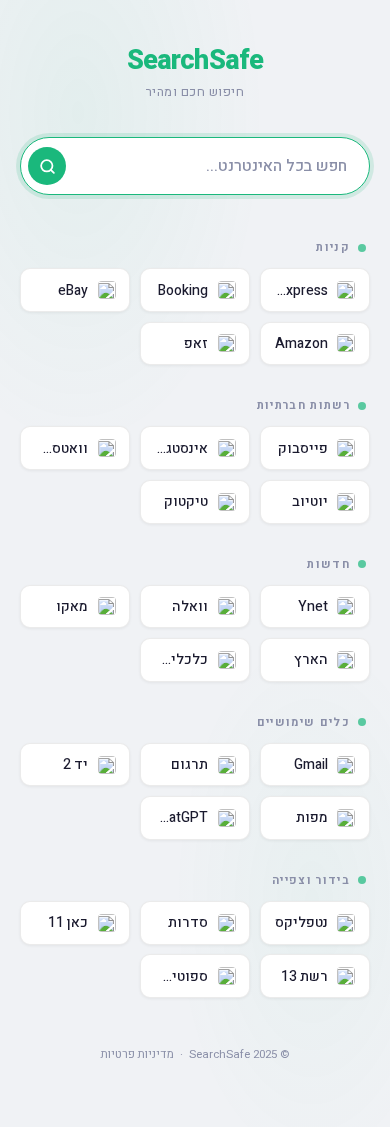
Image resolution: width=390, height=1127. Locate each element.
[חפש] (47, 166)
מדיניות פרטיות (137, 1054)
